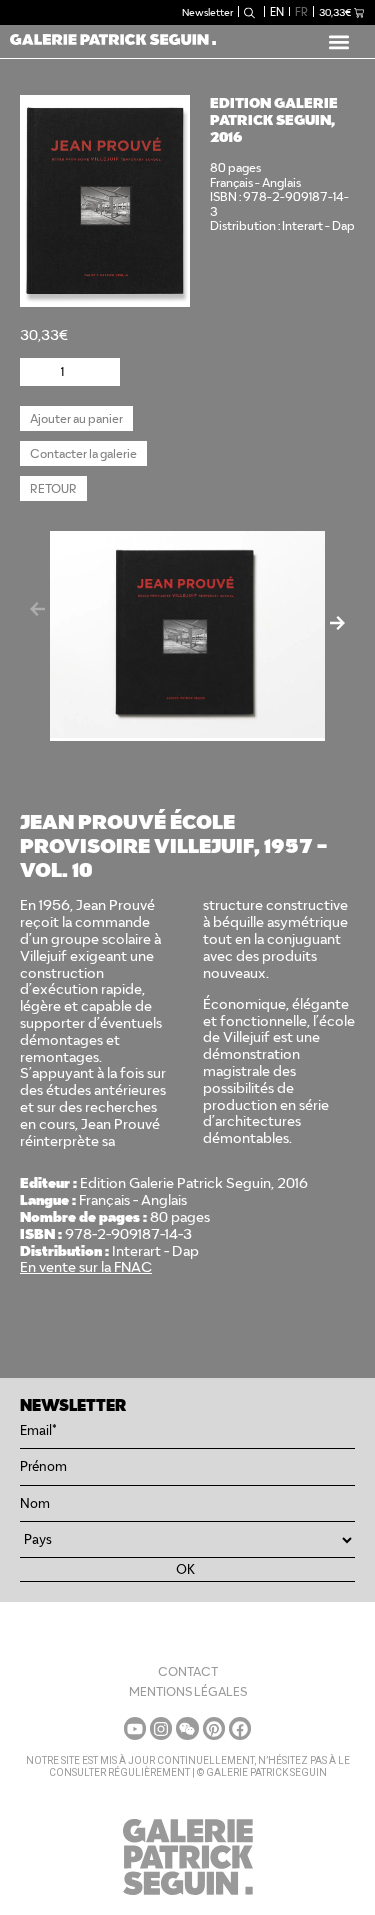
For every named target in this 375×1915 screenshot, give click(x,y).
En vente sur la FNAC (86, 1267)
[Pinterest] (214, 1728)
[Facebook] (240, 1728)
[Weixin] (187, 1728)
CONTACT (188, 1671)
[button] (338, 41)
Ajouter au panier (76, 418)
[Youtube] (135, 1728)
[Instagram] (161, 1728)
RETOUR (53, 488)
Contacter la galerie (83, 453)
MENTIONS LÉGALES (188, 1691)
